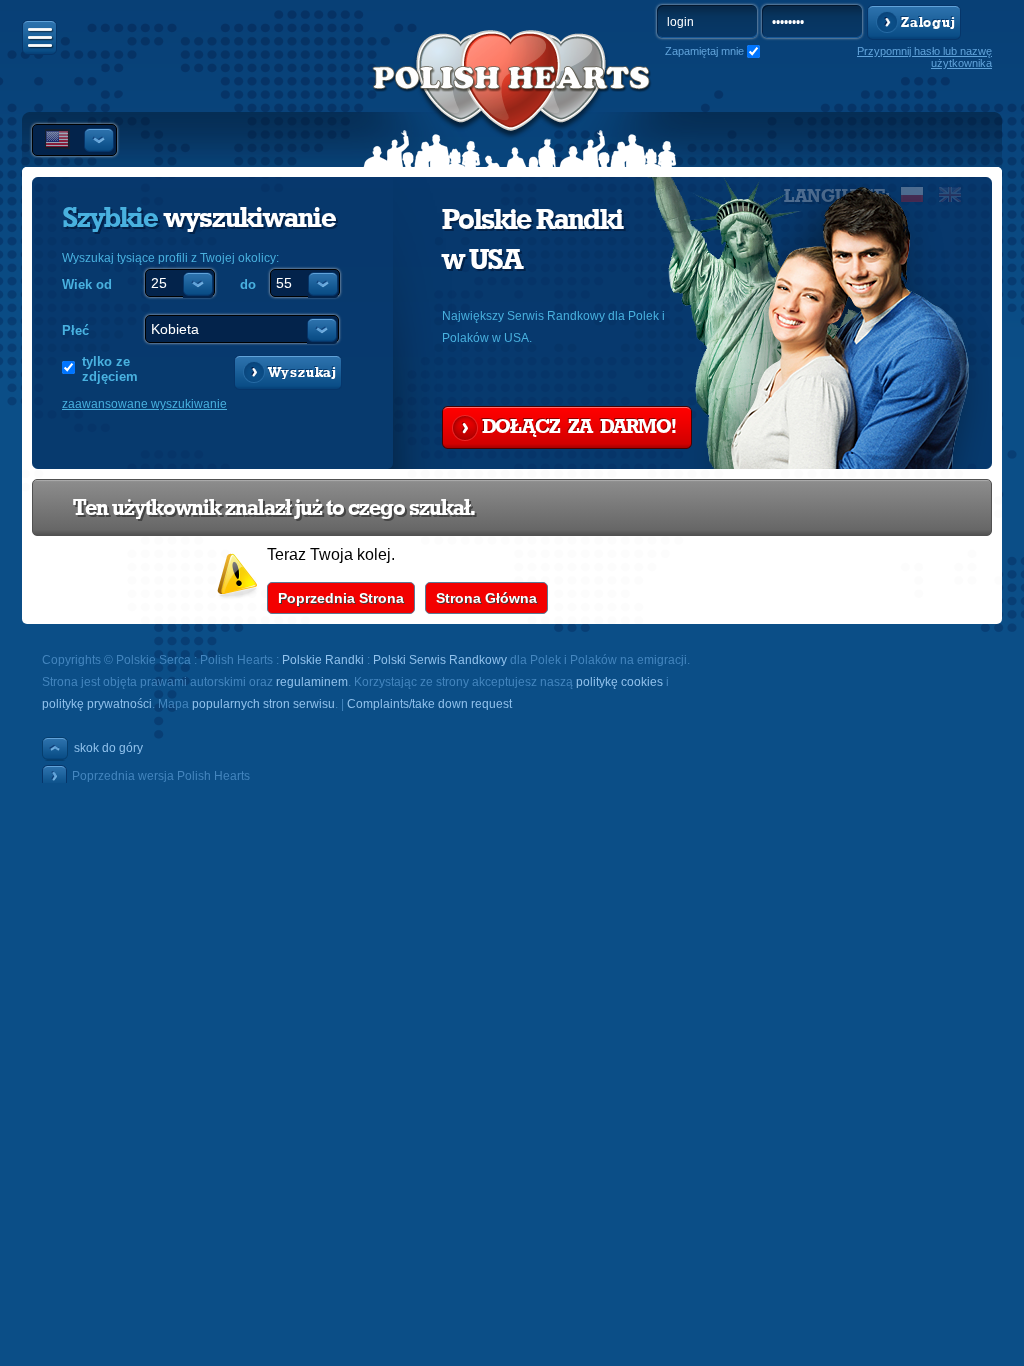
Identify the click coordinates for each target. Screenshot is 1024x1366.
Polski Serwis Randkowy (440, 660)
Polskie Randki (323, 660)
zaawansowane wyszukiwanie (144, 404)
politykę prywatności (97, 704)
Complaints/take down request (429, 704)
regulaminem (312, 682)
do (248, 284)
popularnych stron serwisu (263, 704)
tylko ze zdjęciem (110, 369)
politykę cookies (619, 682)
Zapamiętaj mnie (704, 51)
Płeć (75, 330)
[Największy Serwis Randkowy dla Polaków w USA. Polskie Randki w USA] (512, 101)
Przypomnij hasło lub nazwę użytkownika (924, 57)
